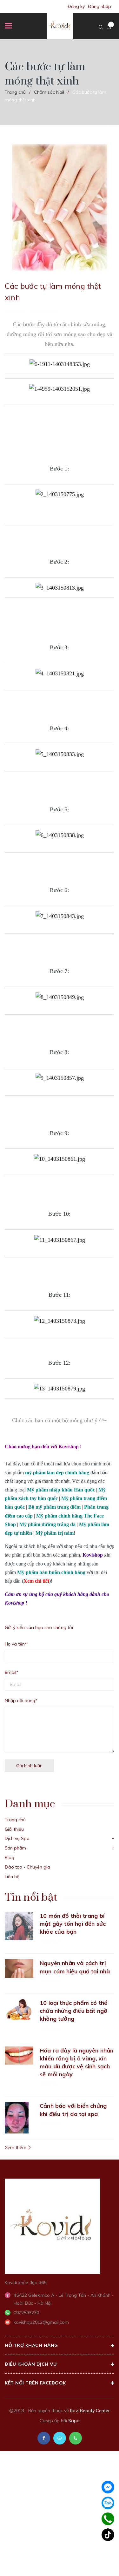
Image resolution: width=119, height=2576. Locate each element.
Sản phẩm (15, 1848)
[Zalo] (108, 2503)
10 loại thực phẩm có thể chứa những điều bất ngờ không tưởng (73, 2011)
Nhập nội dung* (21, 1700)
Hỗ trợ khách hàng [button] (31, 2345)
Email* (12, 1672)
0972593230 (26, 2313)
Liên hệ (12, 1876)
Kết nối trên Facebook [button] (35, 2383)
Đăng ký (76, 6)
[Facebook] (108, 2487)
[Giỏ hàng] (109, 27)
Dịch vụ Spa (17, 1838)
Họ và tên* (16, 1644)
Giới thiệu (14, 1829)
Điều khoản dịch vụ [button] (31, 2364)
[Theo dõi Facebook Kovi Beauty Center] (44, 2438)
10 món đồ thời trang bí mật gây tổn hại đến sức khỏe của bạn (73, 1924)
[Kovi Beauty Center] (52, 2226)
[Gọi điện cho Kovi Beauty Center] (76, 2438)
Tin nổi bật (31, 1897)
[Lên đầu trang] (98, 2562)
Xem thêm (16, 2147)
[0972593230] (108, 2519)
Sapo (74, 2421)
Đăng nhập (99, 6)
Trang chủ (15, 1820)
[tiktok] (108, 2535)
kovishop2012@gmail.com (41, 2322)
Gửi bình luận (29, 1766)
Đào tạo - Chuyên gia (27, 1867)
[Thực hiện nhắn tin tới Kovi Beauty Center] (60, 2438)
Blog (10, 1857)
